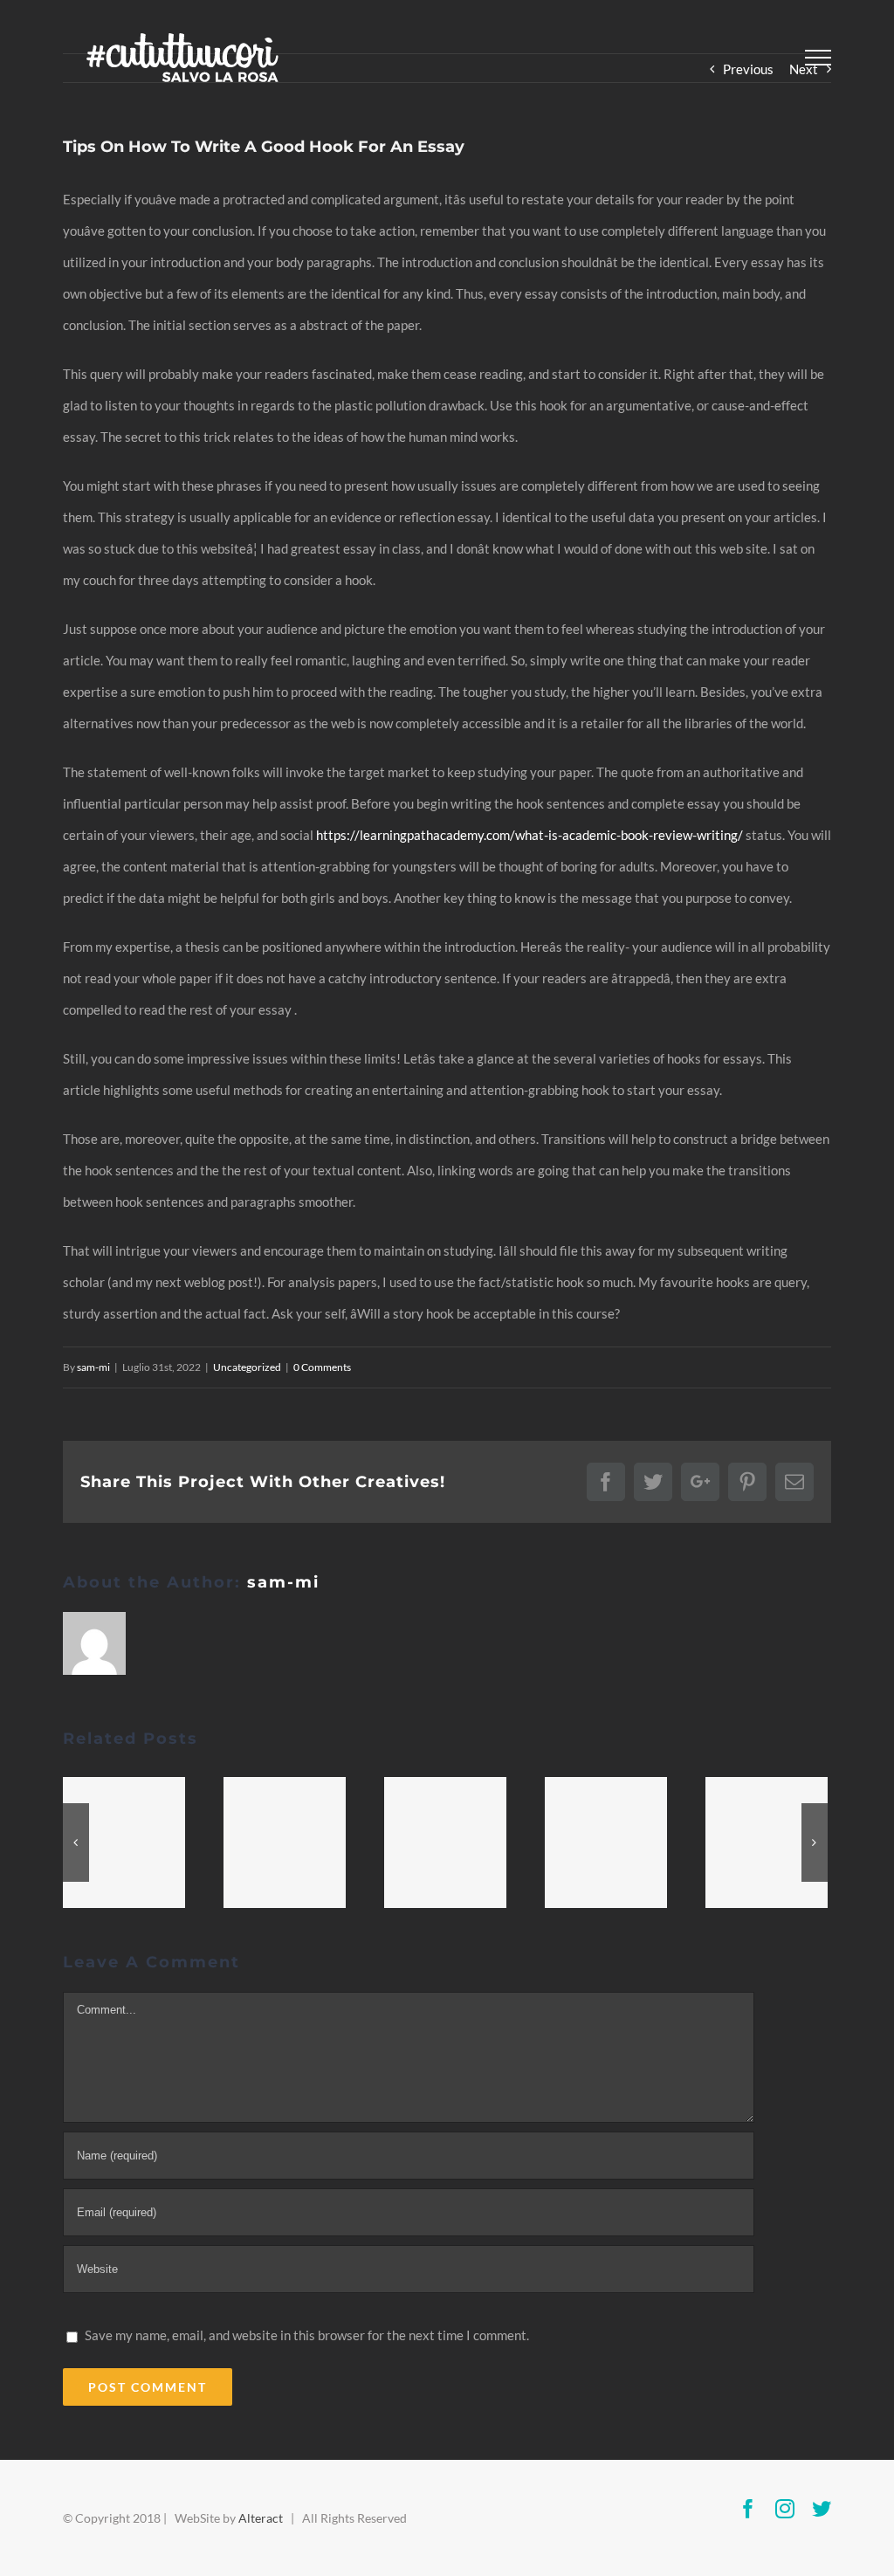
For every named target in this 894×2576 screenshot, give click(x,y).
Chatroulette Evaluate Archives (124, 1842)
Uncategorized (247, 1367)
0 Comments (322, 1367)
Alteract (261, 2518)
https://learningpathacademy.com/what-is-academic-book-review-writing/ (530, 835)
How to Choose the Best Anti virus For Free (445, 1842)
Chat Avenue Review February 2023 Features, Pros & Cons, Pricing (285, 1842)
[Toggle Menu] (818, 58)
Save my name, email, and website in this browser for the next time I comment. (307, 2335)
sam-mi (93, 1367)
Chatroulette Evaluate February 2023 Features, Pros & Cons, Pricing (606, 1842)
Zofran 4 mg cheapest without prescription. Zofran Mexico (767, 1842)
